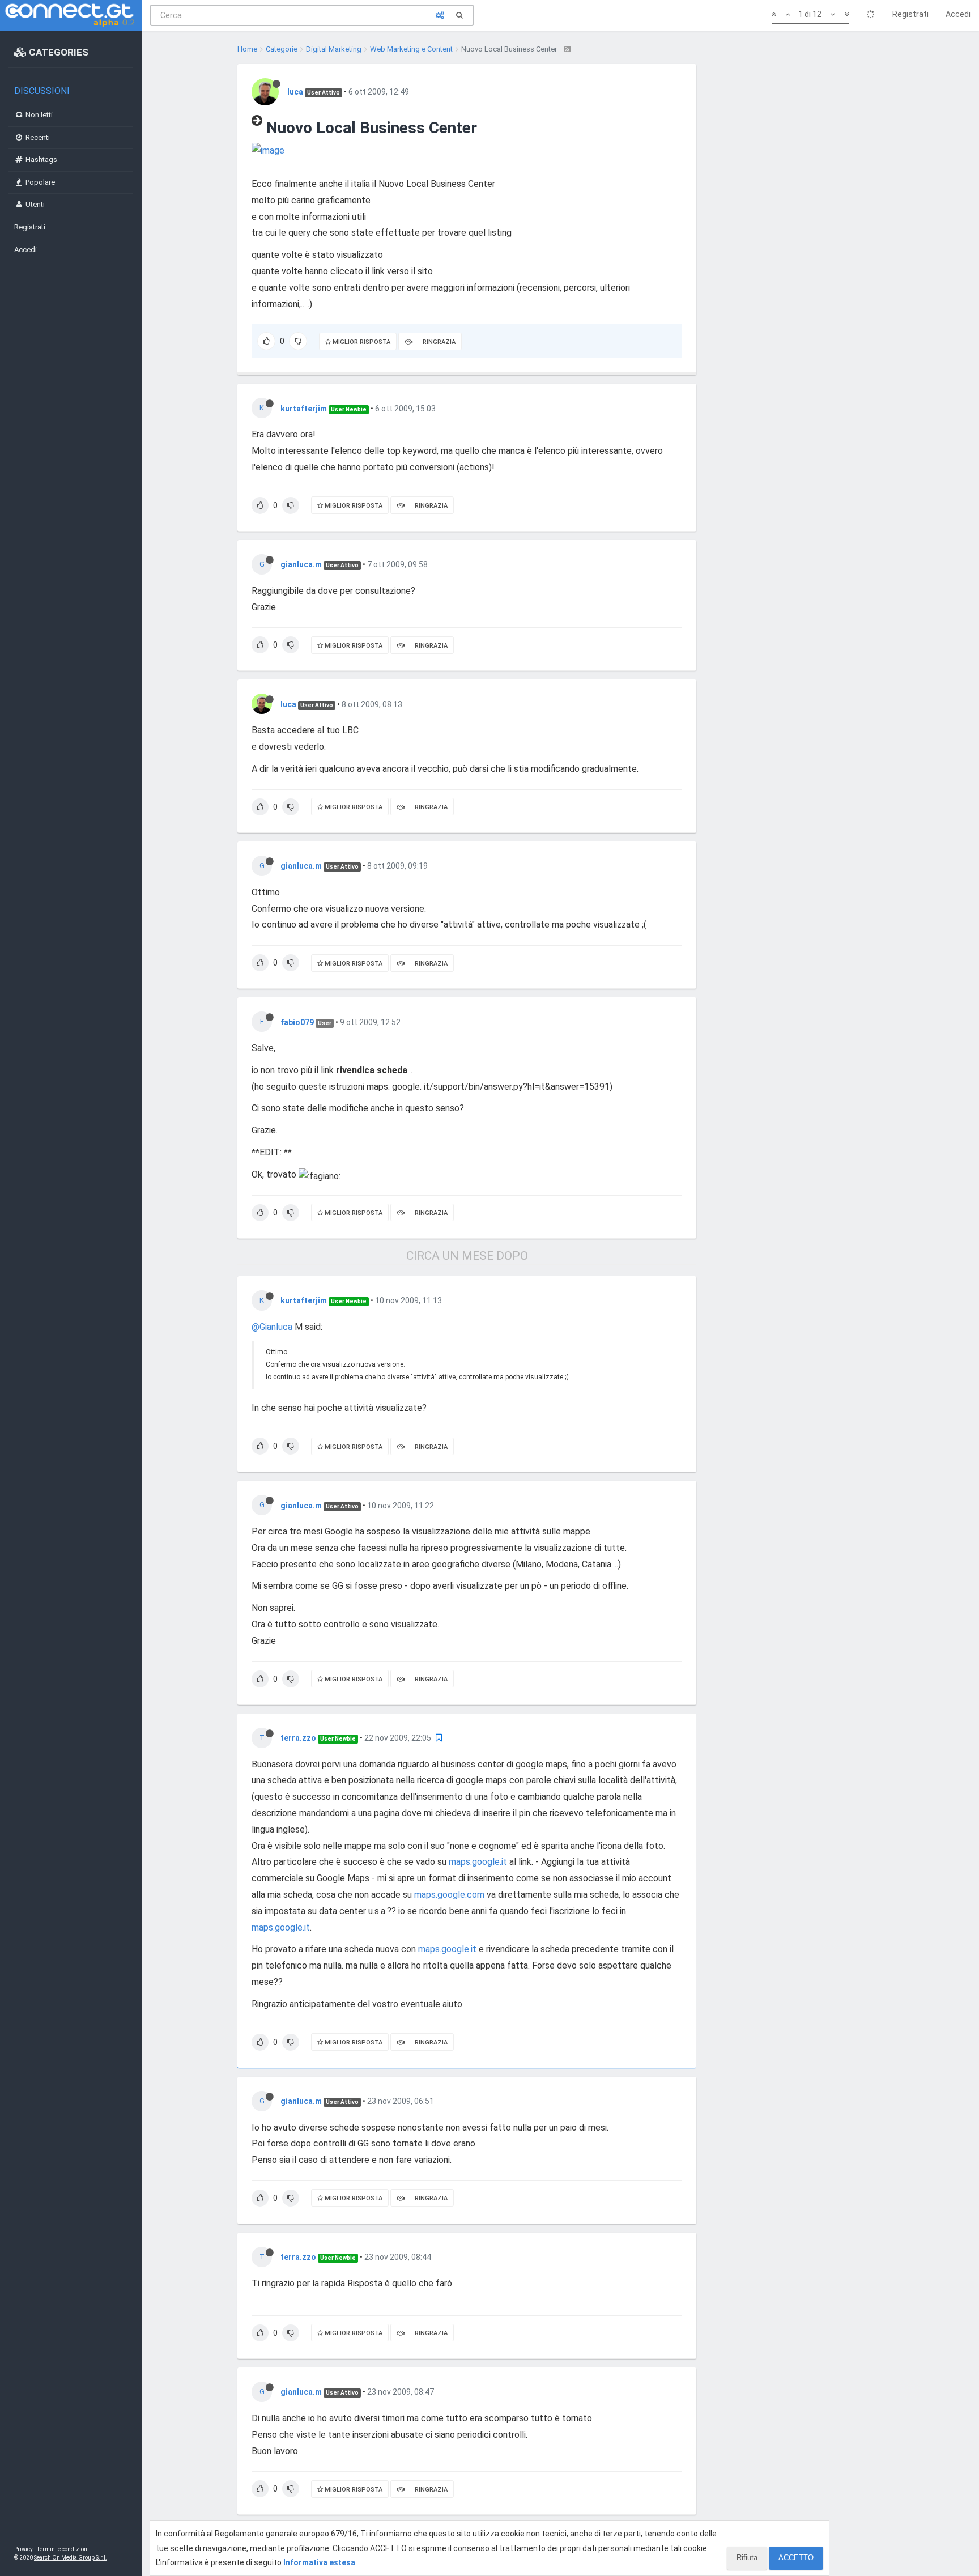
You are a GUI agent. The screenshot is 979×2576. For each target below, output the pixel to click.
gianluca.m (301, 564)
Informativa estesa (319, 2562)
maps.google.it (478, 1862)
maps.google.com (449, 1895)
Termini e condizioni (63, 2549)
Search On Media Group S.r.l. (71, 2558)
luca (295, 92)
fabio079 (297, 1022)
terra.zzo (298, 1738)
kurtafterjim (304, 409)
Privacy (24, 2549)
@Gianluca (272, 1327)
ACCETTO (796, 2558)
